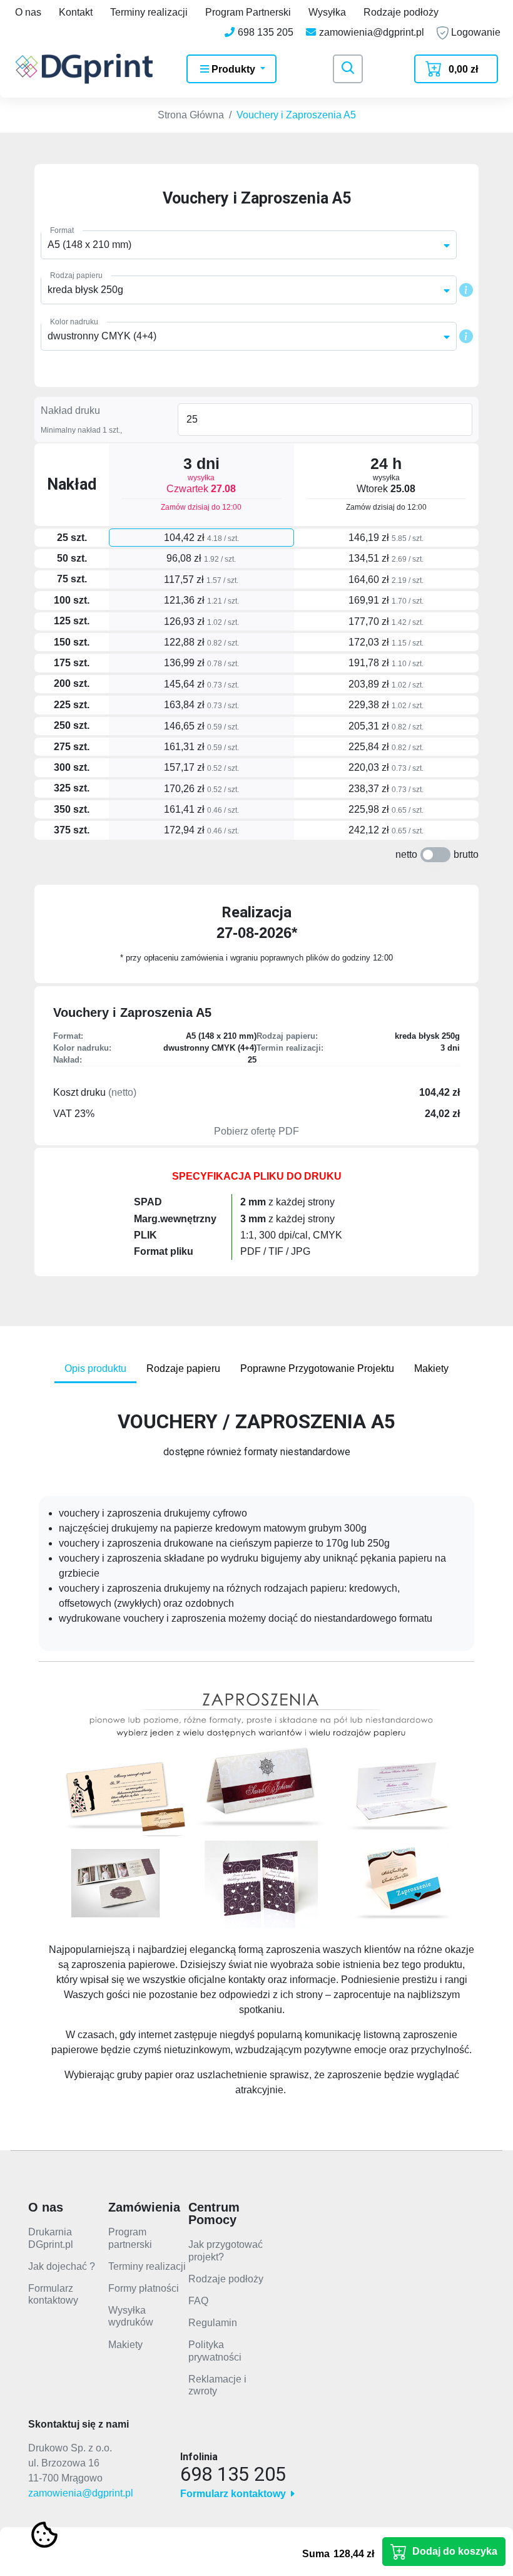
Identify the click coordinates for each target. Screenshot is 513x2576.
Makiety (125, 2345)
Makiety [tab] (431, 1368)
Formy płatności (144, 2288)
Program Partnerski (248, 12)
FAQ (198, 2301)
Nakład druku (70, 410)
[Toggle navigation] (348, 69)
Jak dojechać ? (62, 2266)
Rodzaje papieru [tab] (183, 1368)
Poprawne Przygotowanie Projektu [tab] (317, 1368)
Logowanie (475, 32)
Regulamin (213, 2323)
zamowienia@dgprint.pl (81, 2493)
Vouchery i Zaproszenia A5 (296, 115)
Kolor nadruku (74, 322)
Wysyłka (327, 12)
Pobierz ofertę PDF (256, 1131)
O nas (28, 12)
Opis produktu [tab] (95, 1368)
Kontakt (76, 12)
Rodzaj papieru (76, 276)
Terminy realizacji (149, 12)
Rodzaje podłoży (401, 12)
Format (62, 230)
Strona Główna (191, 115)
